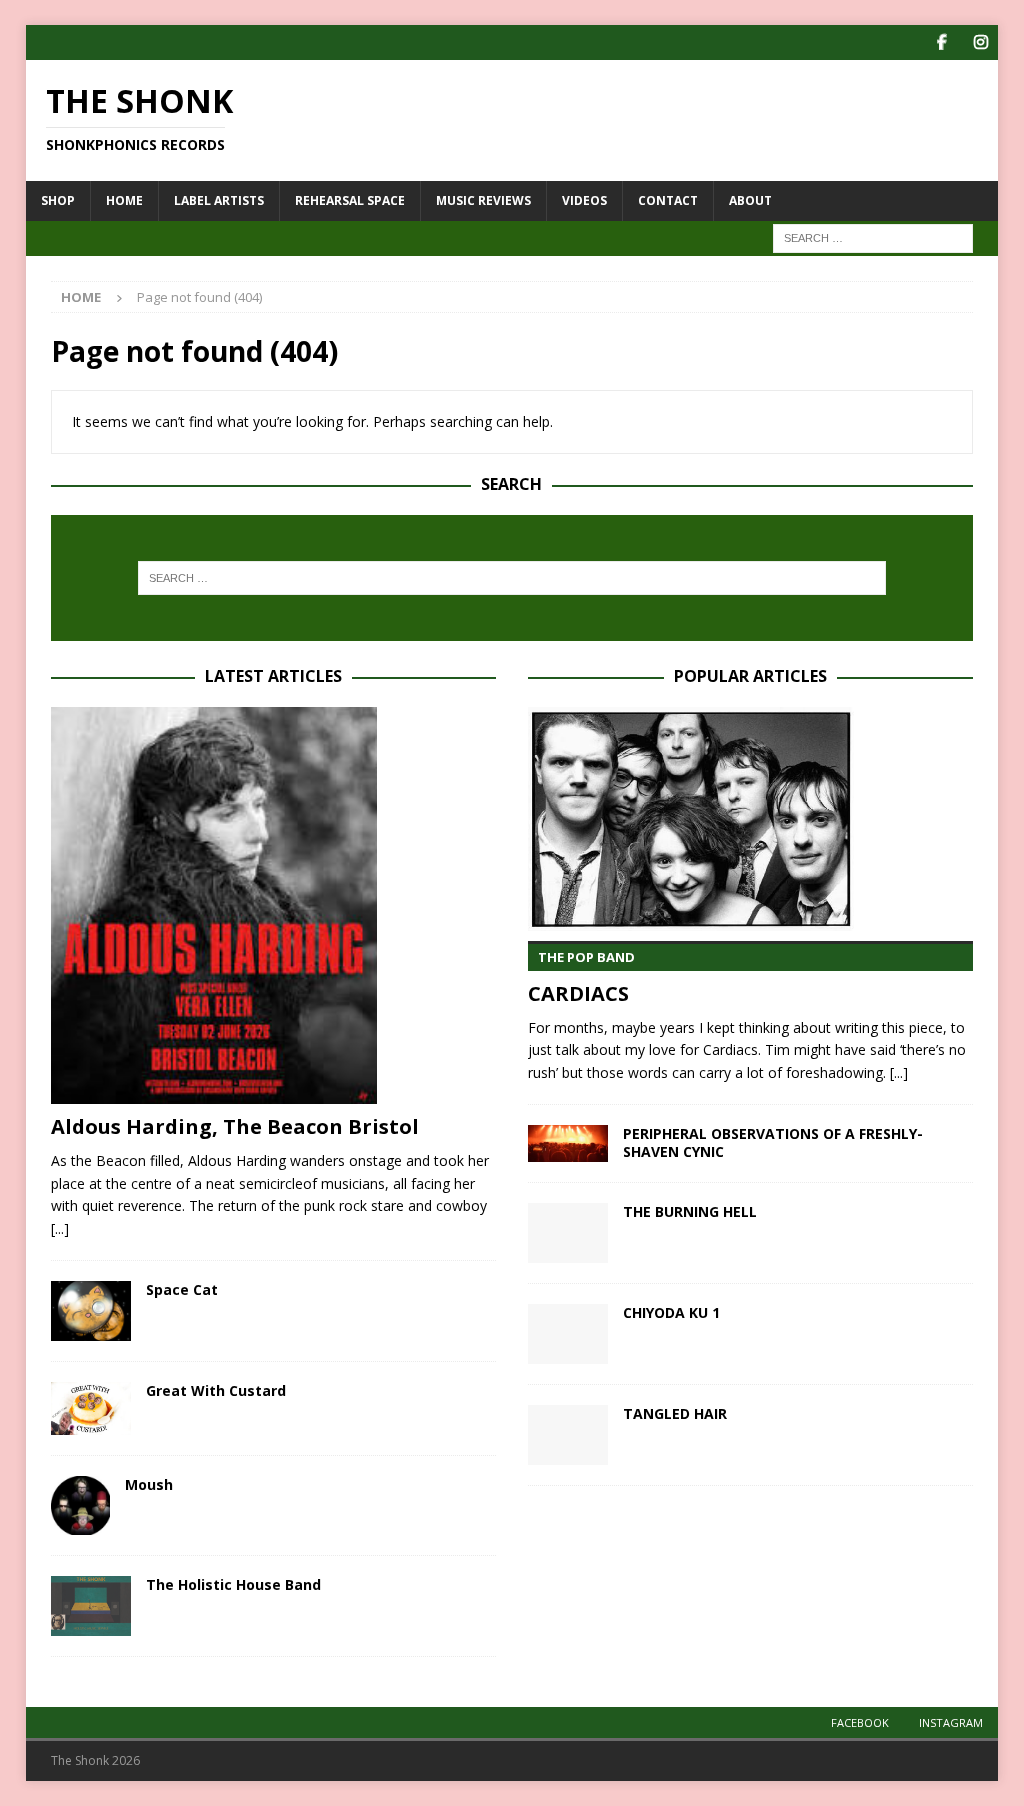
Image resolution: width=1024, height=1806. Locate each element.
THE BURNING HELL (690, 1211)
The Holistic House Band (233, 1584)
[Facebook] (941, 42)
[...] (60, 1228)
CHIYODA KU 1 (671, 1312)
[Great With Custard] (91, 1408)
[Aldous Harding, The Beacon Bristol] (273, 905)
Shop (58, 200)
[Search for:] (873, 236)
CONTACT (668, 200)
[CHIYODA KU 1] (568, 1334)
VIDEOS (584, 200)
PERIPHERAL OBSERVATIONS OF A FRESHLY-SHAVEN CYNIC (773, 1142)
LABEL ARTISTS (219, 200)
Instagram (951, 1722)
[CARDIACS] (750, 819)
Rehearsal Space (350, 200)
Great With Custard (216, 1390)
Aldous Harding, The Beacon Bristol (235, 1126)
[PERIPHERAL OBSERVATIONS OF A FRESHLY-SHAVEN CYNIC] (568, 1143)
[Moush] (80, 1505)
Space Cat (182, 1289)
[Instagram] (980, 42)
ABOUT (750, 200)
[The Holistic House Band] (91, 1606)
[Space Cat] (91, 1311)
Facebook (860, 1722)
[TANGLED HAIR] (568, 1435)
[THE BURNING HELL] (568, 1233)
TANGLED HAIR (675, 1413)
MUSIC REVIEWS (483, 200)
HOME (124, 200)
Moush (149, 1484)
